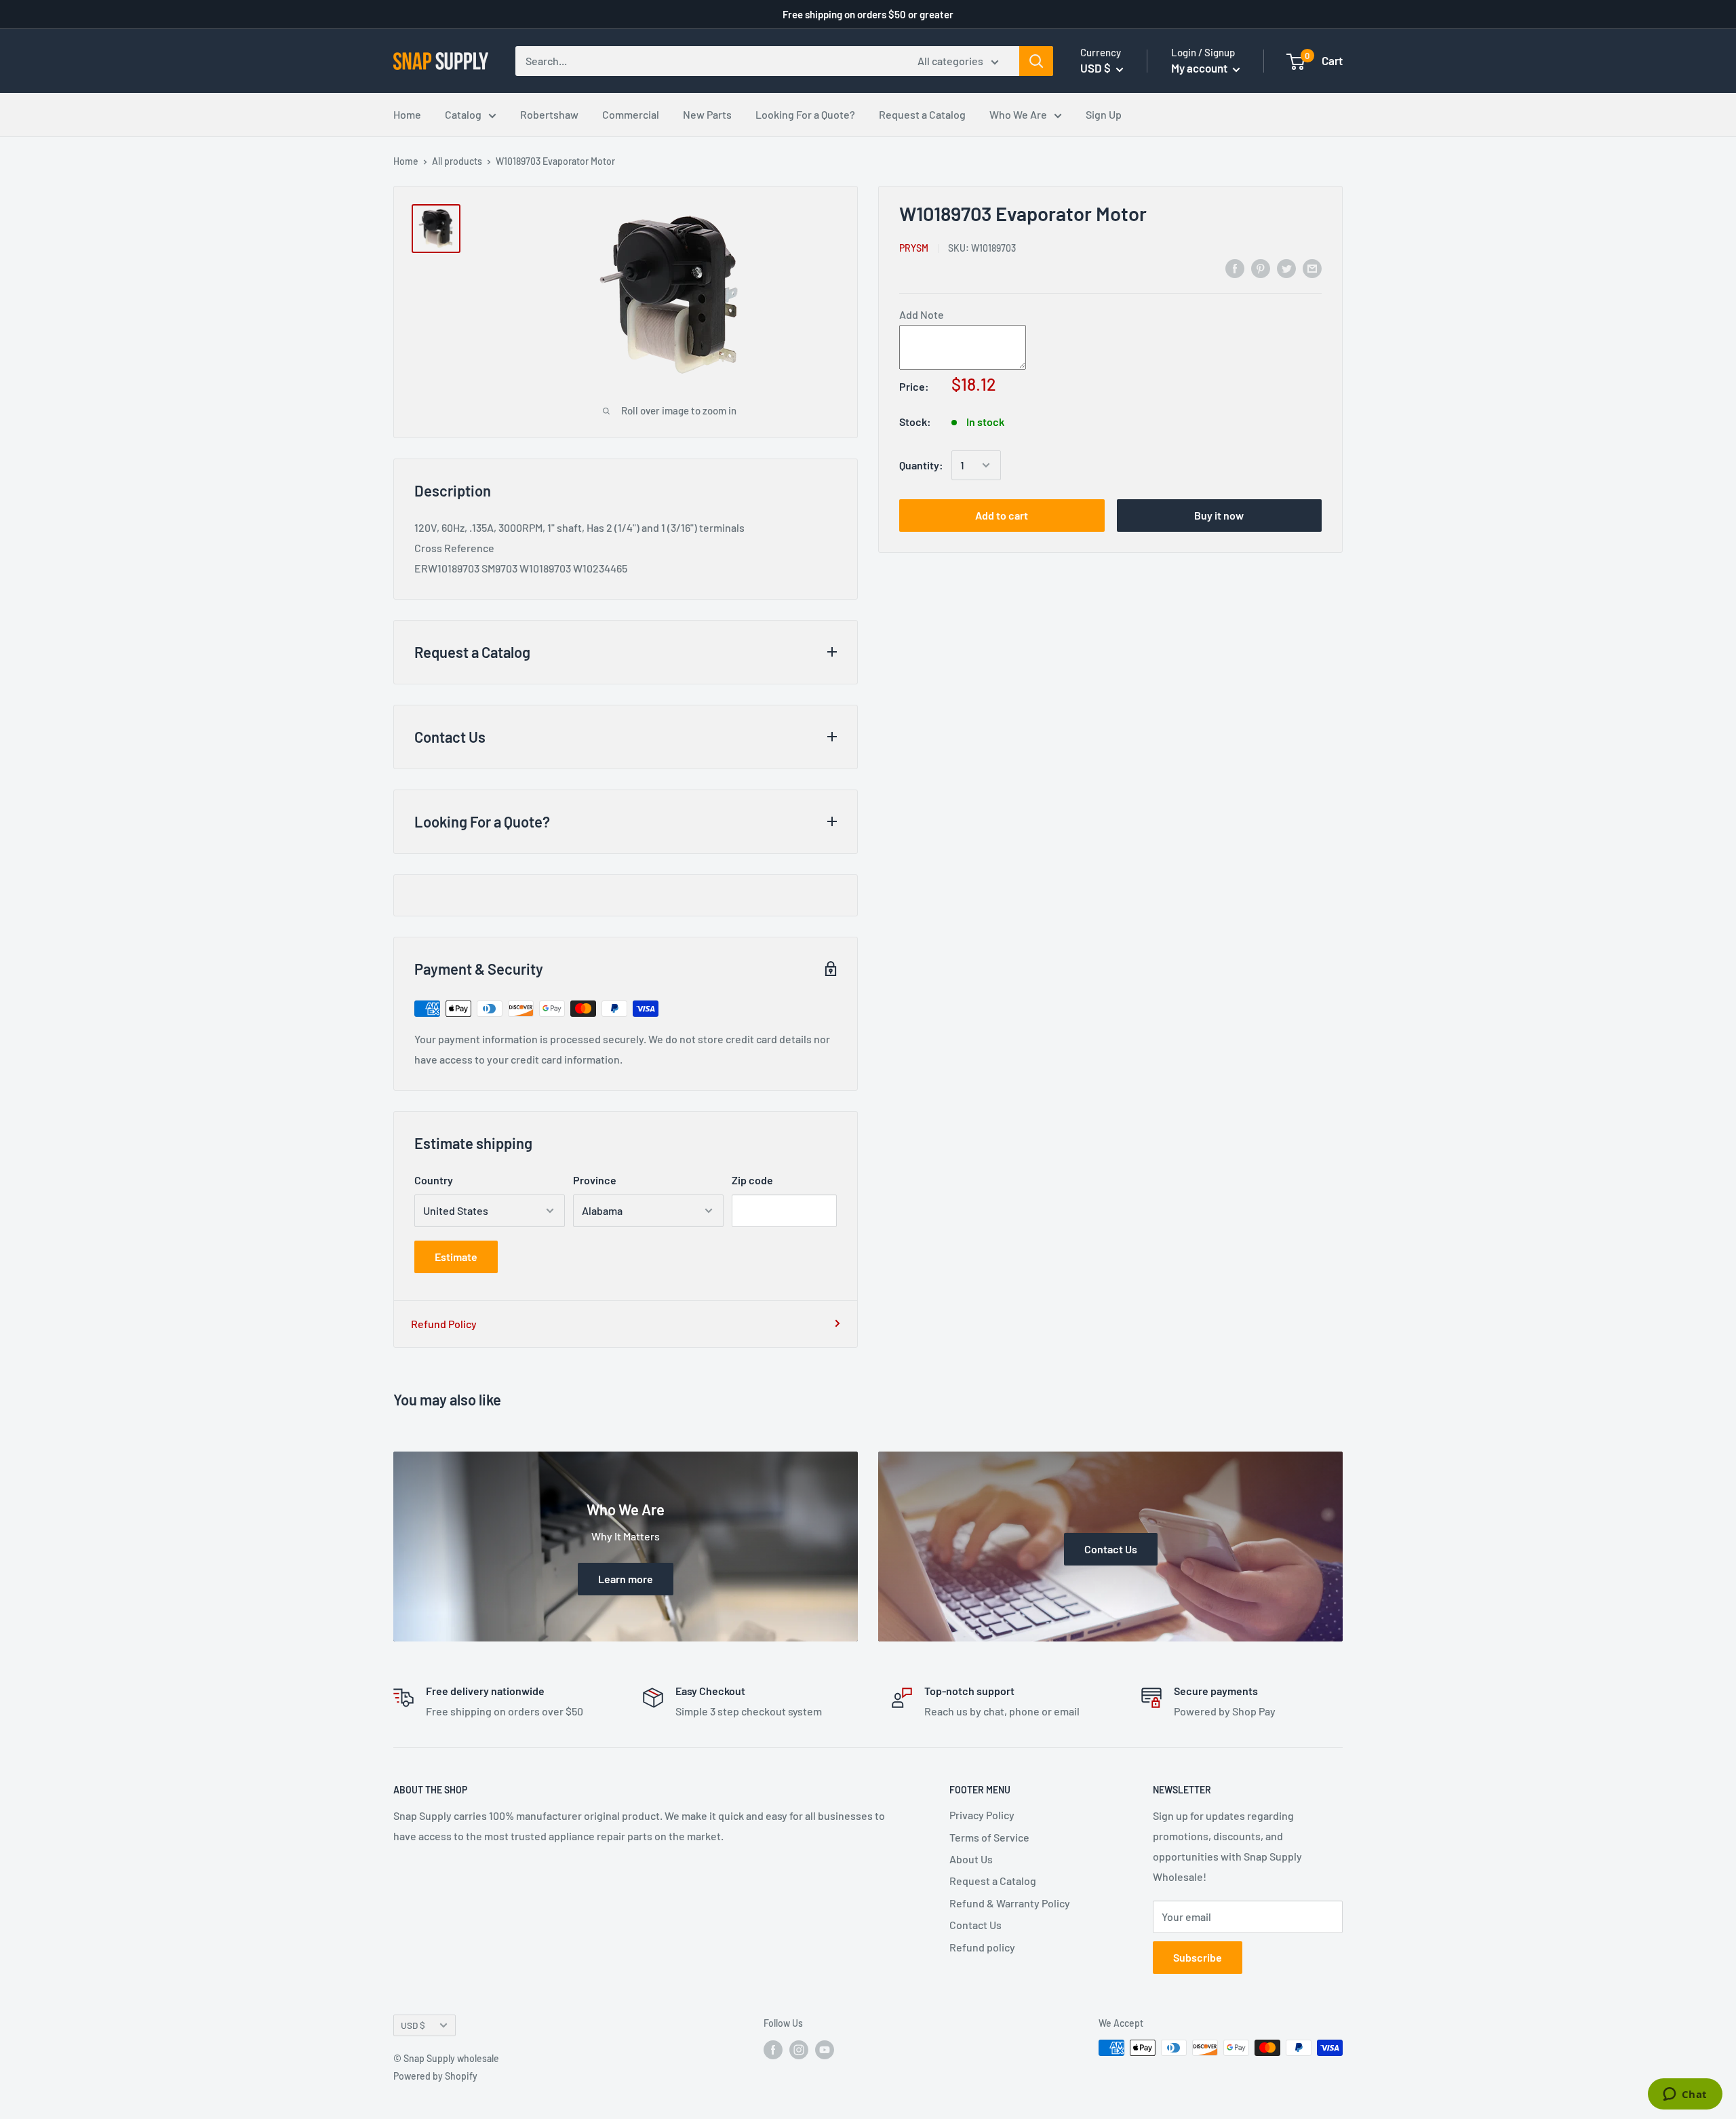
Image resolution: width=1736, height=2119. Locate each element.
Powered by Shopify (435, 2076)
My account (1200, 68)
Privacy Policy (982, 1815)
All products (457, 161)
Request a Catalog (922, 114)
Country (434, 1180)
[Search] (1036, 61)
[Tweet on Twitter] (1286, 268)
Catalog (463, 114)
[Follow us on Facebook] (773, 2049)
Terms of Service (989, 1837)
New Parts (707, 114)
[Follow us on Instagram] (799, 2049)
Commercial (631, 114)
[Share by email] (1312, 268)
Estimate (456, 1257)
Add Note (922, 314)
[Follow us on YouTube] (825, 2049)
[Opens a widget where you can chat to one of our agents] (1685, 2095)
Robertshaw (549, 114)
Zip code (752, 1180)
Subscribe (1198, 1957)
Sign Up (1104, 114)
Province (595, 1180)
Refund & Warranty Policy (1010, 1903)
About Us (971, 1859)
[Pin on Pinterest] (1261, 268)
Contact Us (975, 1925)
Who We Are (1018, 114)
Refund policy (982, 1947)
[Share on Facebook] (1235, 268)
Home (407, 114)
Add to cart (1002, 515)
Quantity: (921, 465)
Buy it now (1219, 515)
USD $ (413, 2025)
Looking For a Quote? (805, 114)
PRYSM (914, 247)
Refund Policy (444, 1324)
